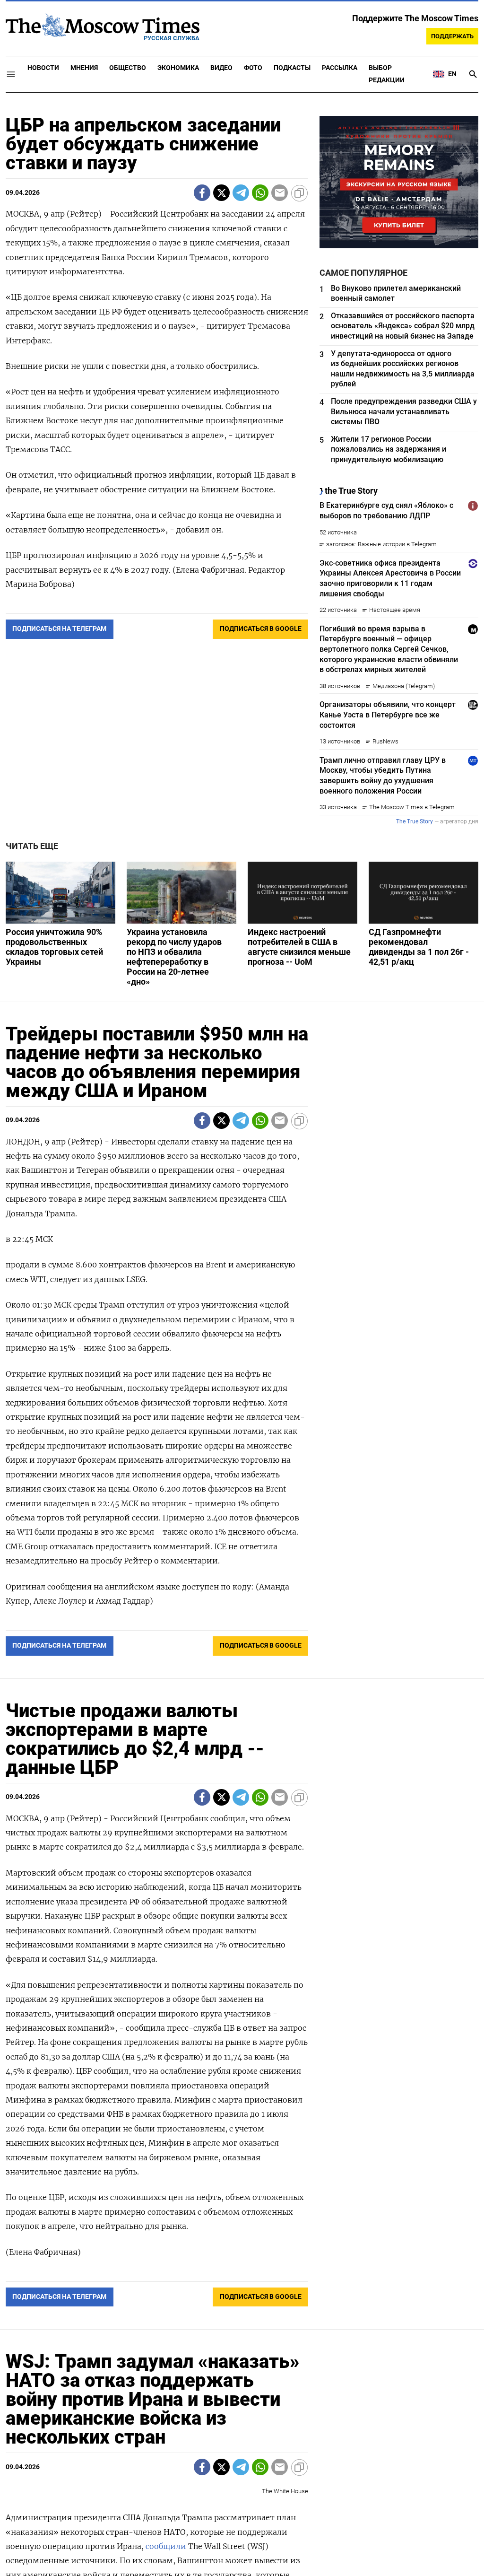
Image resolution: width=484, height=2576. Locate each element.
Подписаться (242, 1343)
